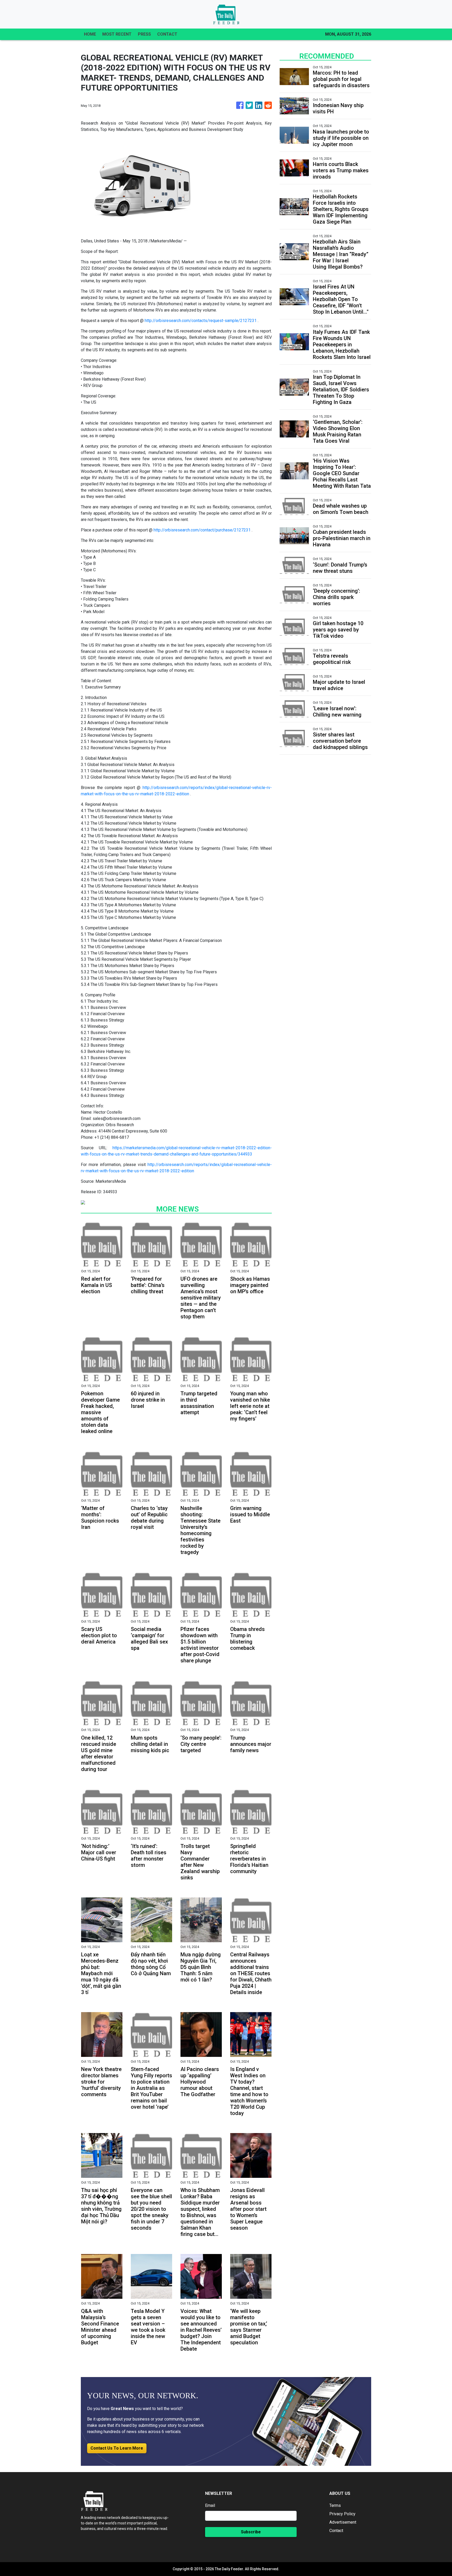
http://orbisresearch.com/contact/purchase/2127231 (202, 530)
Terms (335, 2505)
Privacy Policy (342, 2514)
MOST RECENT (117, 34)
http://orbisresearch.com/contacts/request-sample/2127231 (201, 321)
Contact (336, 2531)
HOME (90, 34)
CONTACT (167, 34)
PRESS (144, 34)
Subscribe (251, 2532)
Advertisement (343, 2522)
